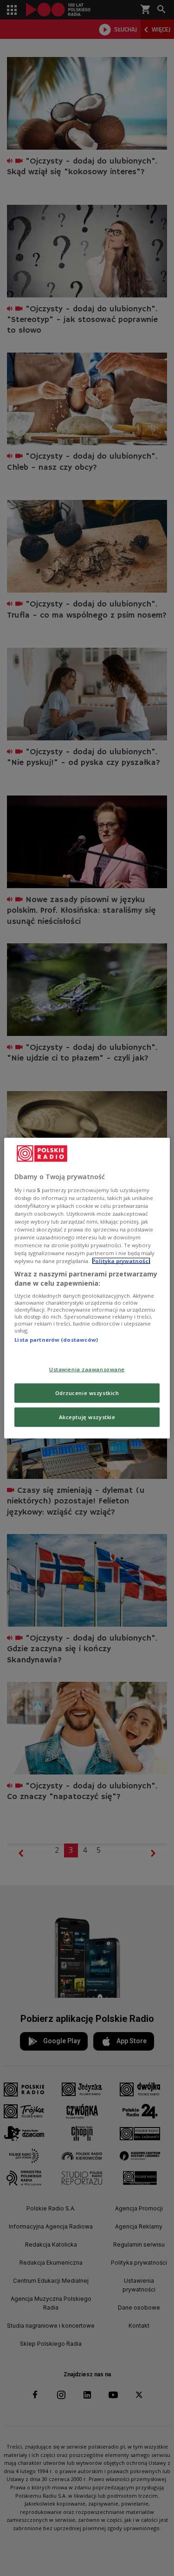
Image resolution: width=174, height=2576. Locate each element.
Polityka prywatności (121, 1261)
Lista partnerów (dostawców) (56, 1340)
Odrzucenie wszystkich (87, 1392)
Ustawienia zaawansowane (87, 1369)
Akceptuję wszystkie (87, 1417)
